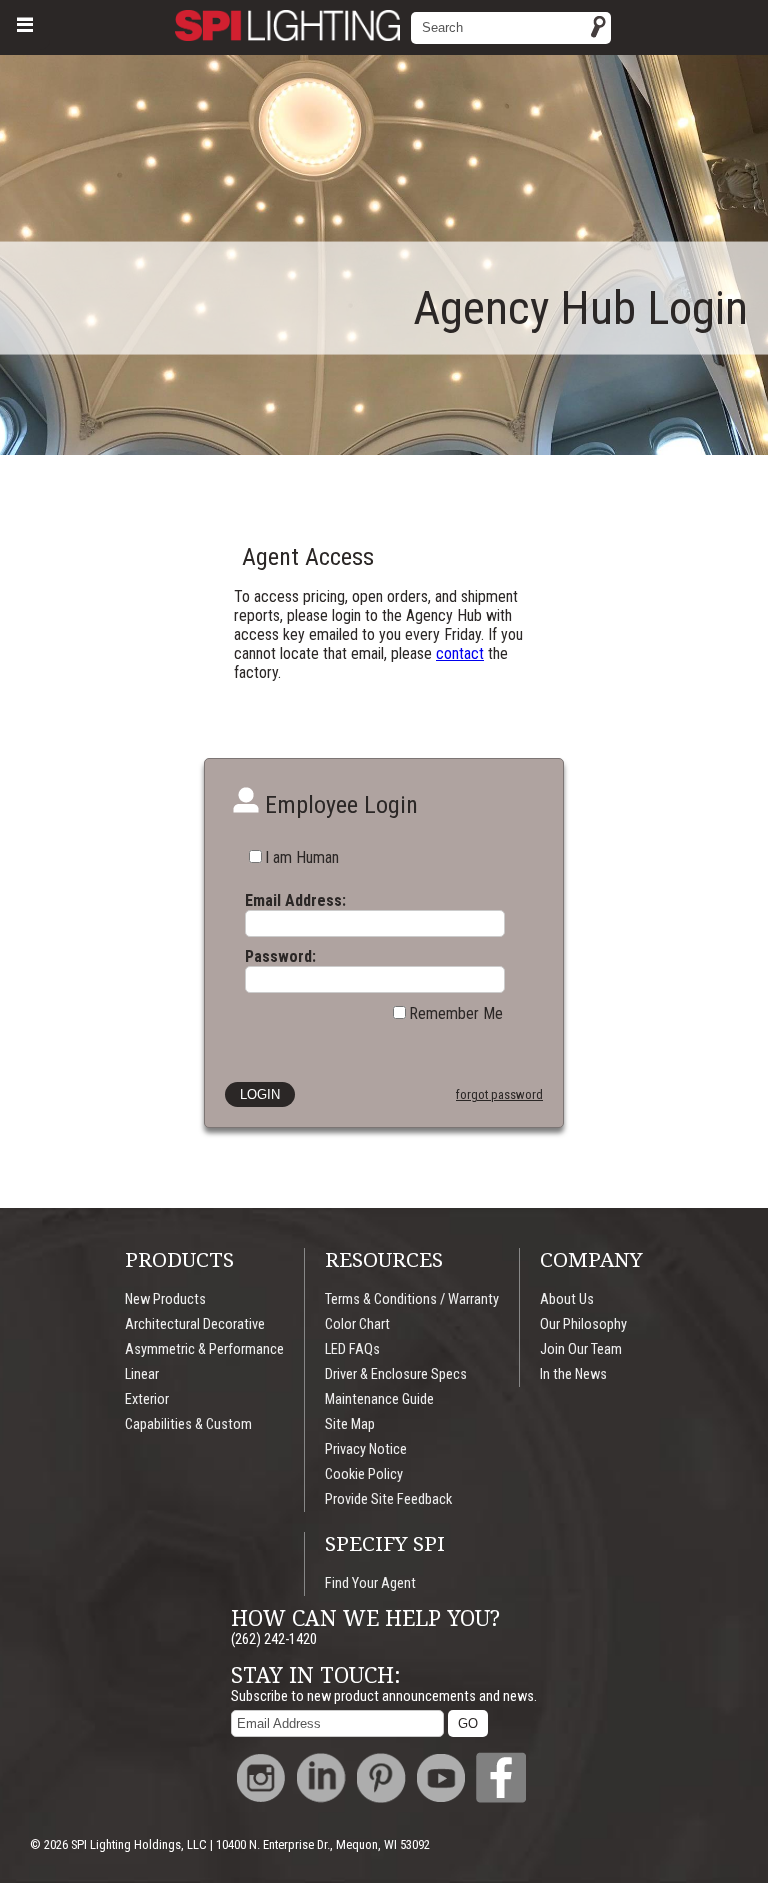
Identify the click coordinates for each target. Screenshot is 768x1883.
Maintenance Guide (379, 1399)
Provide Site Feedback (388, 1499)
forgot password (499, 1094)
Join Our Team (581, 1349)
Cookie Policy (364, 1474)
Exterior (147, 1399)
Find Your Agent (370, 1583)
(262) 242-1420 (274, 1639)
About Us (567, 1299)
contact (460, 653)
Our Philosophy (583, 1324)
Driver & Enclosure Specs (396, 1374)
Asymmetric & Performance (204, 1349)
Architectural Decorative (195, 1324)
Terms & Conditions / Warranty (412, 1299)
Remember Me (456, 1013)
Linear (142, 1374)
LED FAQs (352, 1349)
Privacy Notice (366, 1449)
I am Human (302, 857)
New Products (165, 1299)
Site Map (350, 1424)
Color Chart (357, 1324)
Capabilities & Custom (188, 1424)
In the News (573, 1374)
